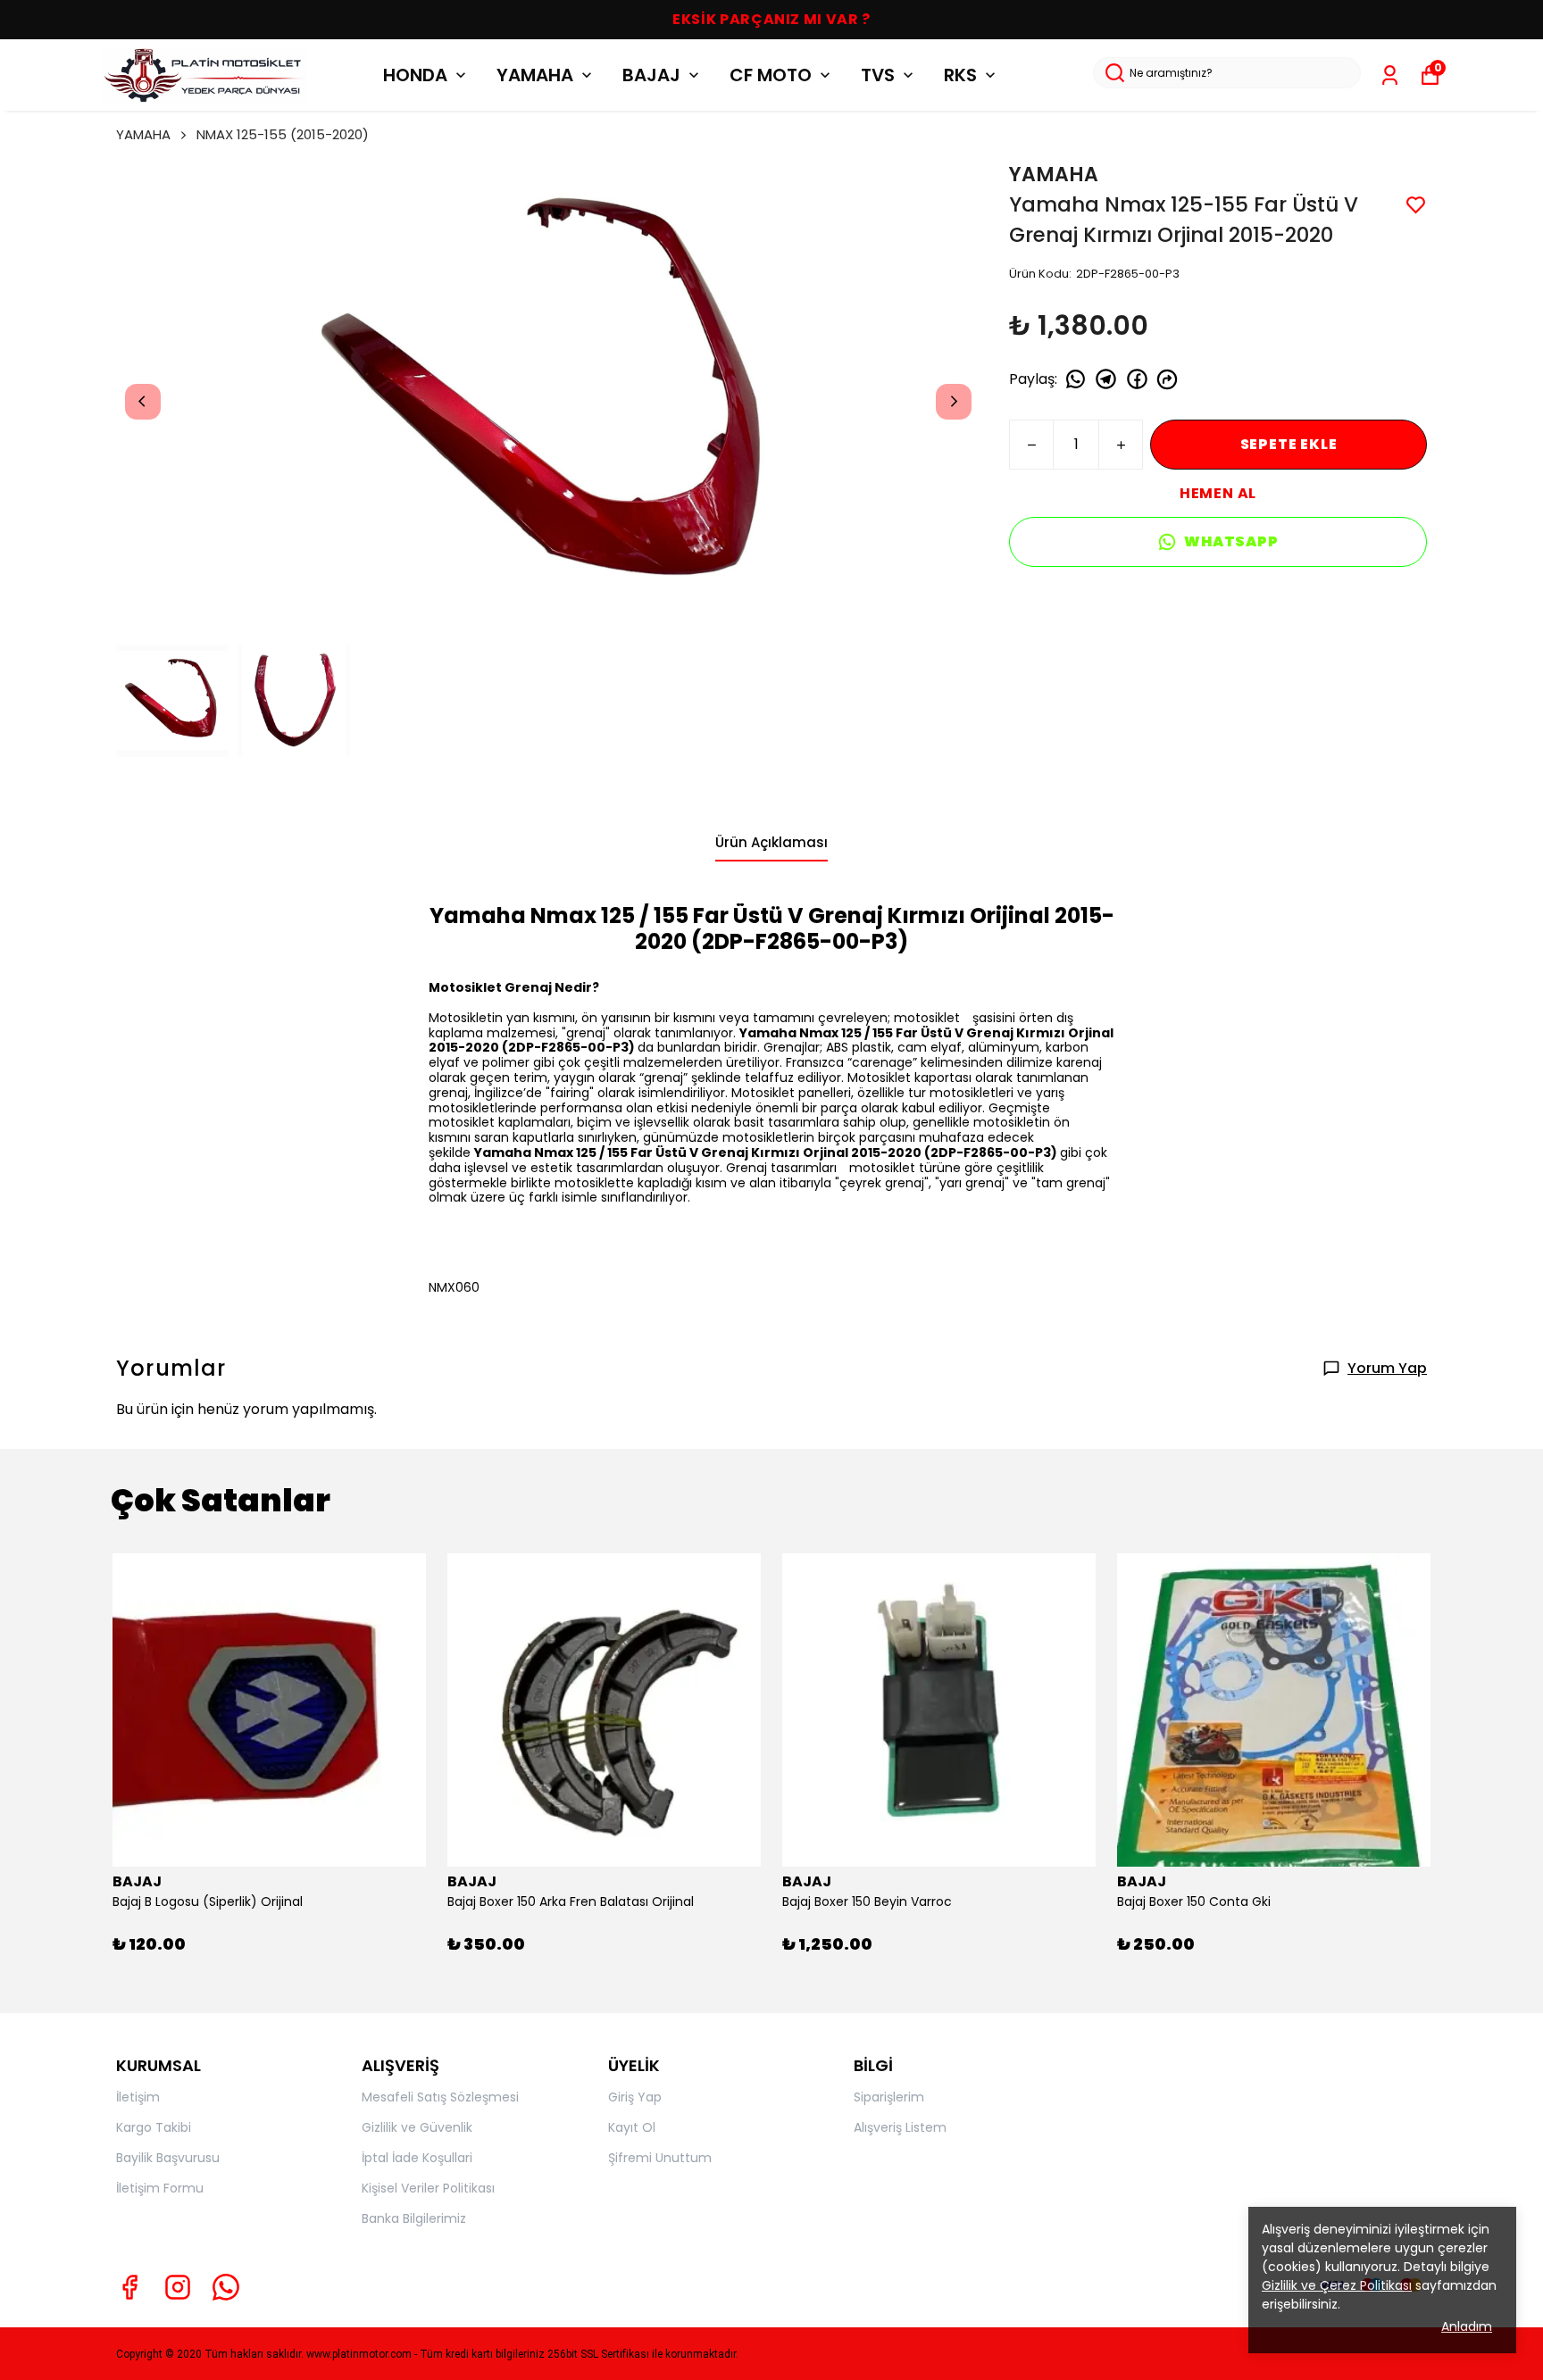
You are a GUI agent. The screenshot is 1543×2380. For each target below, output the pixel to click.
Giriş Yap (635, 2097)
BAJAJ (651, 75)
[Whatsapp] (226, 2287)
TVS (878, 75)
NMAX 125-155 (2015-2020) (283, 134)
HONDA (415, 75)
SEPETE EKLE (1289, 444)
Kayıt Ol (632, 2127)
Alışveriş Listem (900, 2127)
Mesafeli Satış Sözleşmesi (440, 2097)
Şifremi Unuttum (660, 2158)
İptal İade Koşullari (417, 2158)
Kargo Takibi (154, 2127)
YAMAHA (535, 75)
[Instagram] (178, 2287)
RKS (960, 75)
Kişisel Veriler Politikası (428, 2188)
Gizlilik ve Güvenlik (417, 2127)
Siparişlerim (889, 2097)
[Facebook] (129, 2287)
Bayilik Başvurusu (168, 2158)
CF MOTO (771, 75)
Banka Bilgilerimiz (414, 2218)
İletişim (138, 2097)
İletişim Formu (160, 2188)
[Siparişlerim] (1390, 75)
